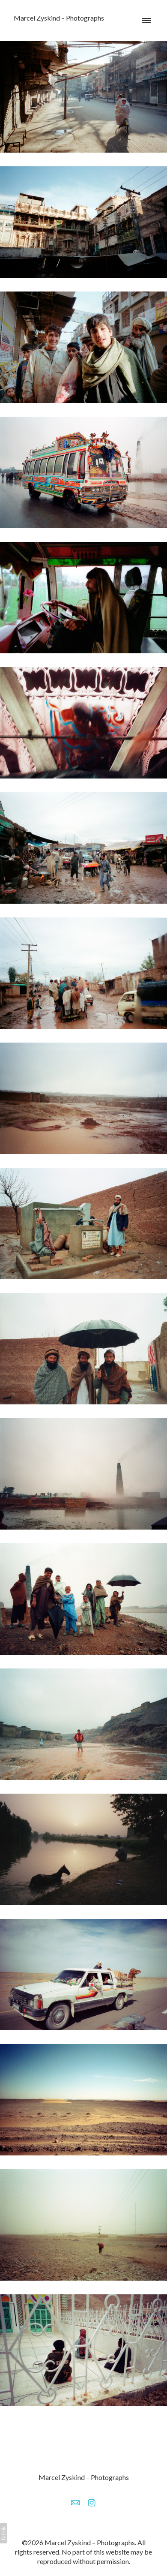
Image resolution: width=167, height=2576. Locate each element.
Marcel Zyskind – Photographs (84, 2477)
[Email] (75, 2503)
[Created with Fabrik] (3, 2533)
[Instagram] (92, 2503)
